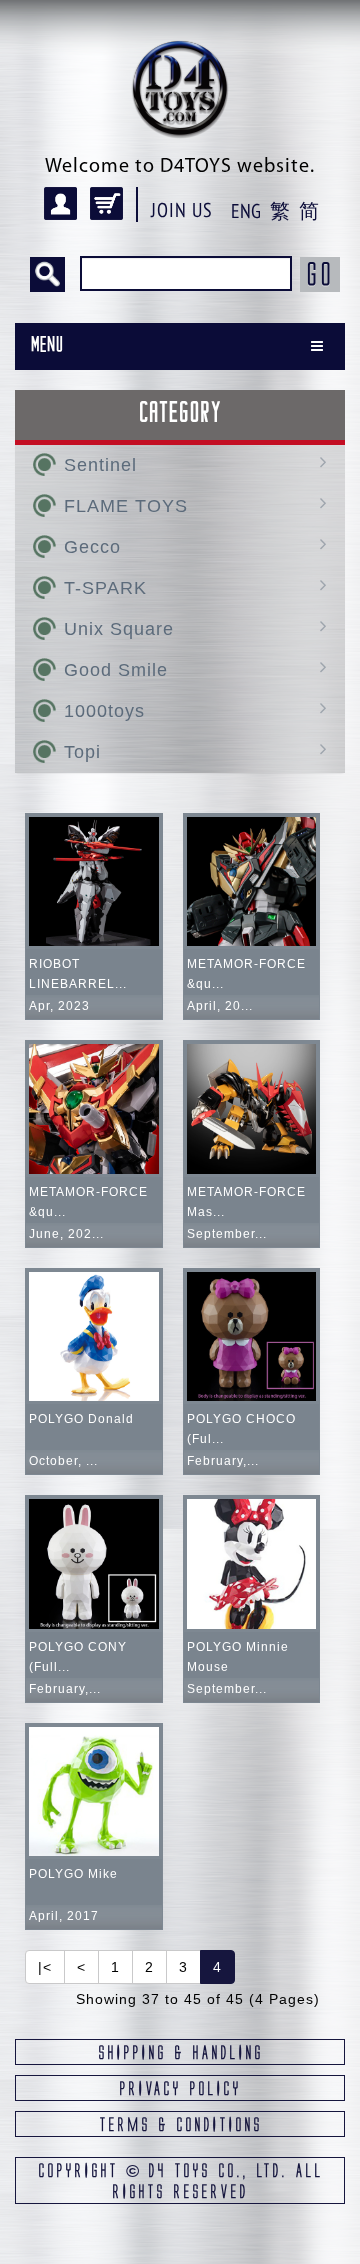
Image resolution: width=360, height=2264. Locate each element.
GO (320, 274)
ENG (246, 211)
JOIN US (182, 210)
